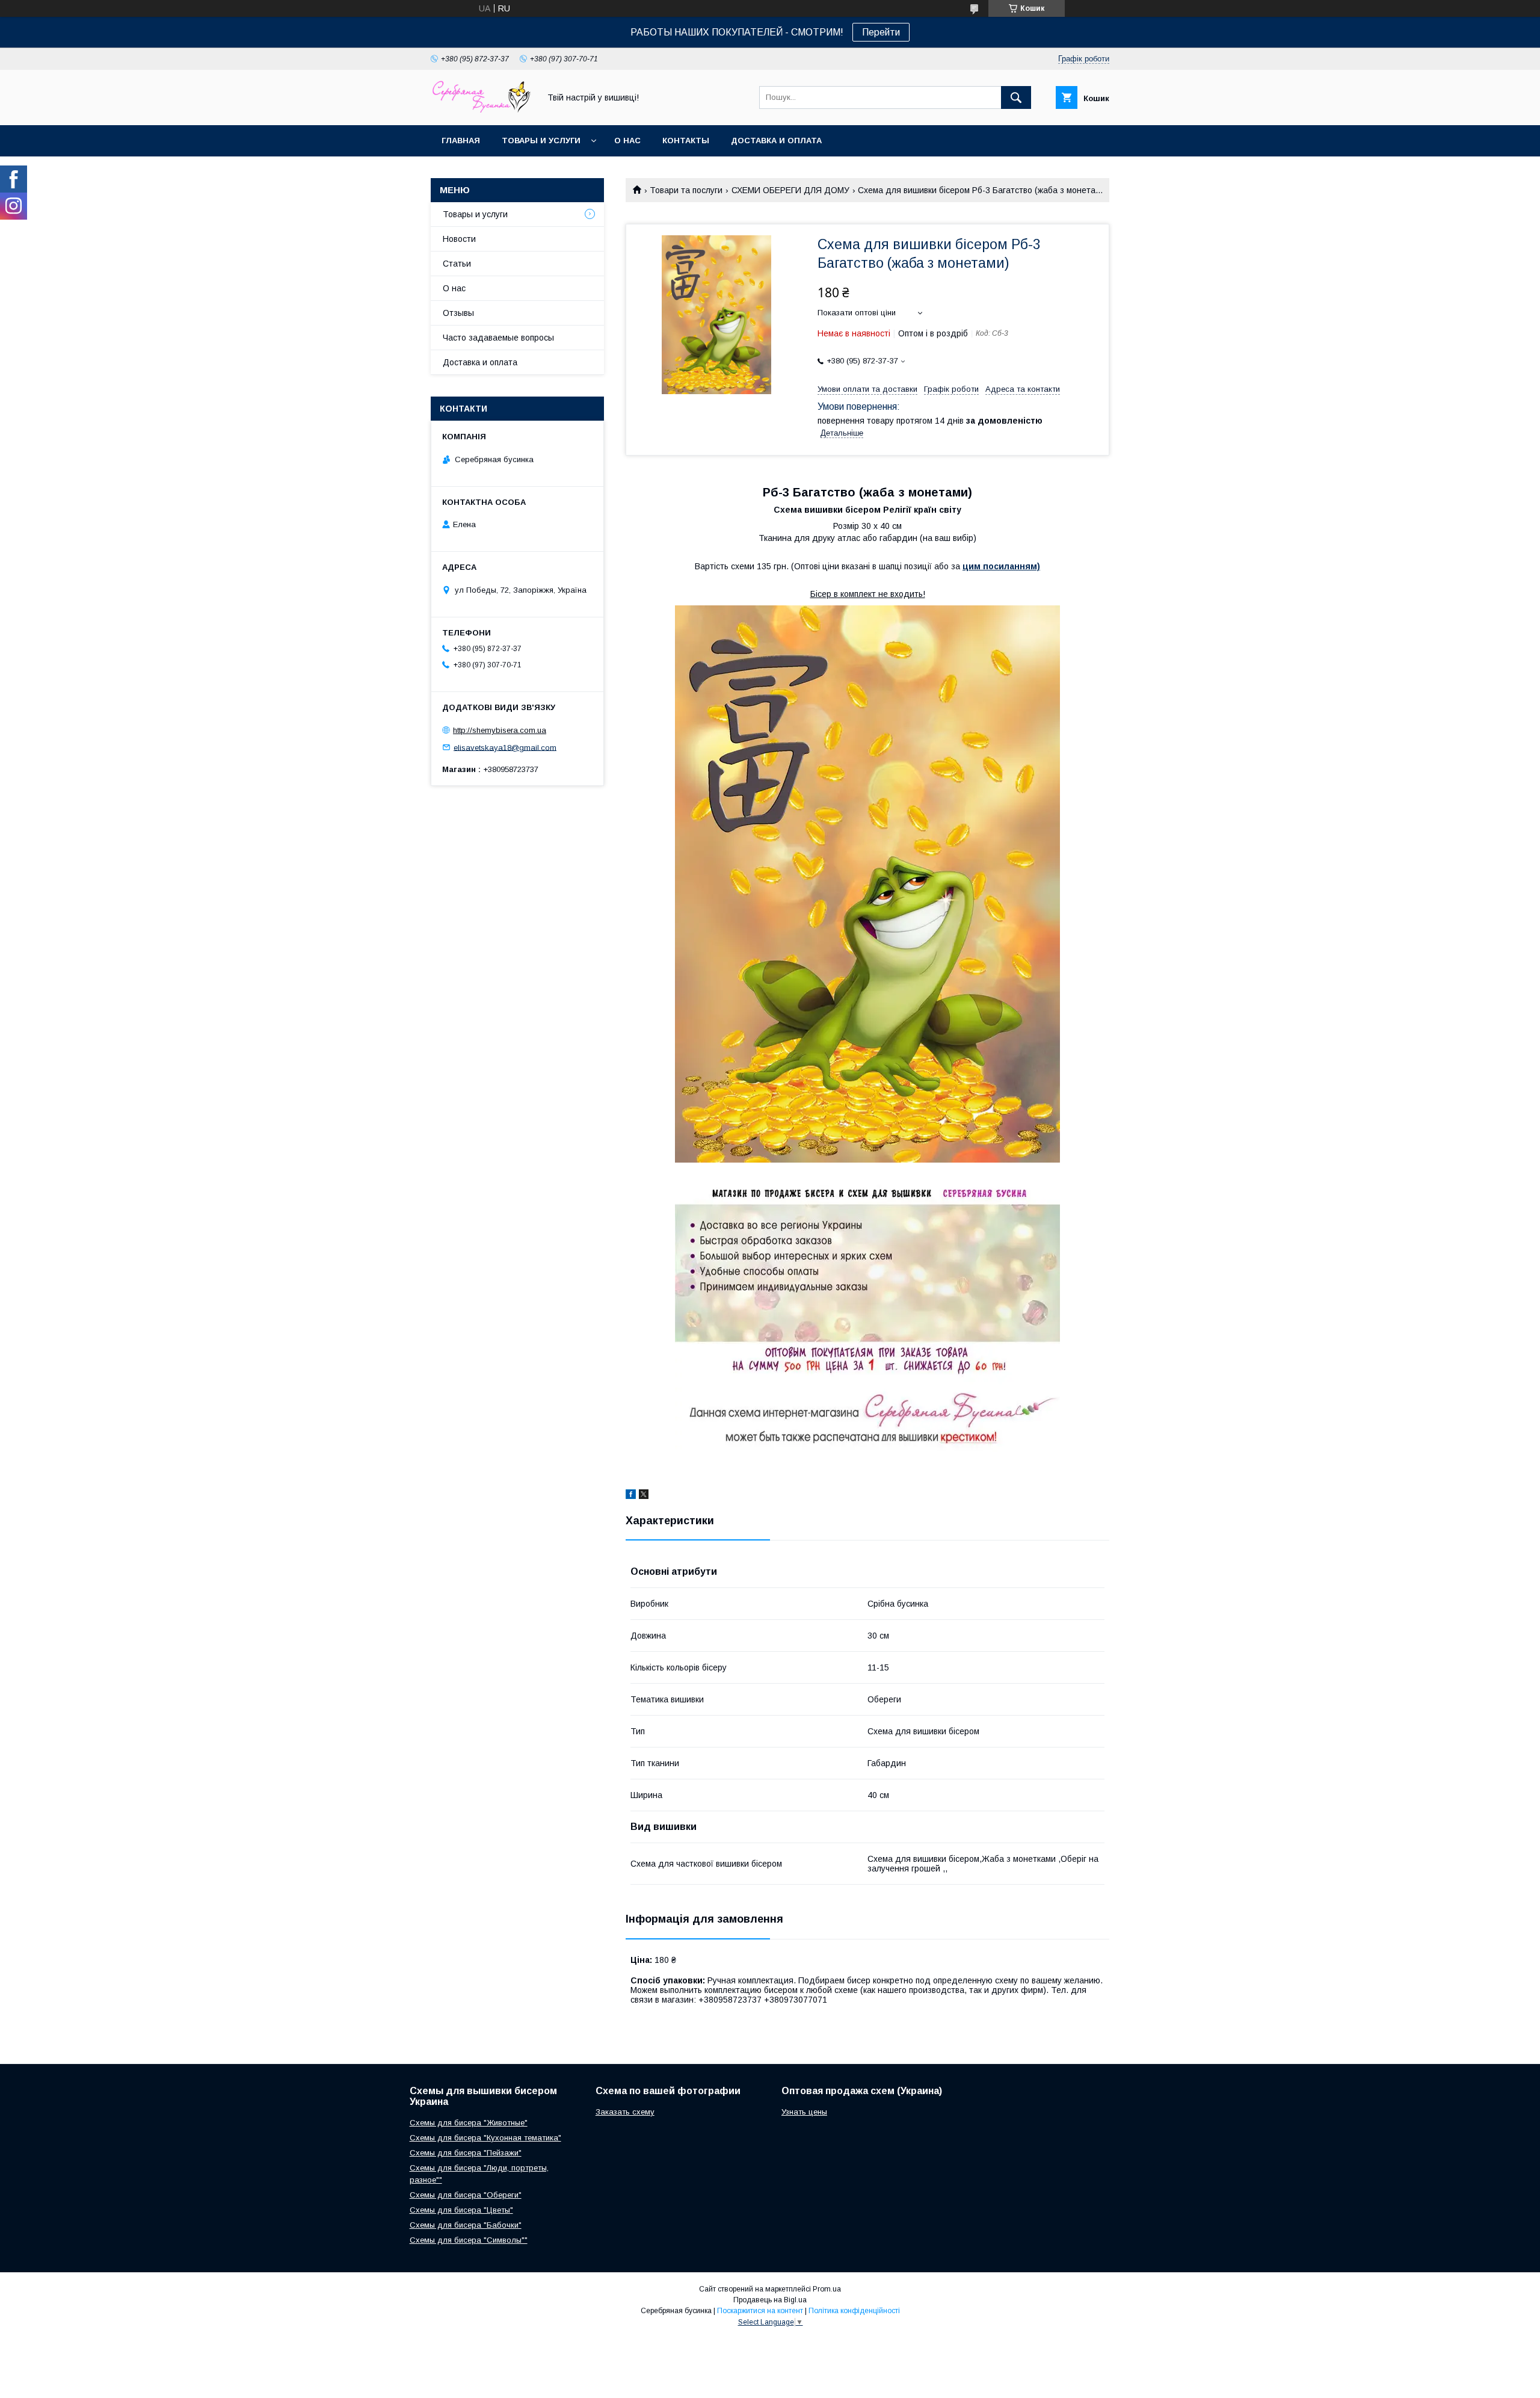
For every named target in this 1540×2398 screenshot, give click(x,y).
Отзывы (458, 313)
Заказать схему (625, 2112)
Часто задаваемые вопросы (498, 338)
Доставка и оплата (776, 141)
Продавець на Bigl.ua (770, 2300)
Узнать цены (804, 2112)
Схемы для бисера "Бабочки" (466, 2225)
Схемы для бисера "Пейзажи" (466, 2153)
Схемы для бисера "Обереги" (466, 2195)
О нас (627, 141)
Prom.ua (827, 2289)
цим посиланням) (1001, 566)
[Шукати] (1016, 97)
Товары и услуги (541, 141)
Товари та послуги (686, 190)
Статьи (457, 264)
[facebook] (631, 1496)
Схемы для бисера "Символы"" (469, 2240)
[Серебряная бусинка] (482, 110)
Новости (459, 239)
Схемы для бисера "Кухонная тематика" (485, 2138)
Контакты (686, 141)
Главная (461, 141)
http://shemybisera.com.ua (500, 730)
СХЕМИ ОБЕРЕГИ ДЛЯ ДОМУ (790, 190)
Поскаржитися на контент (760, 2311)
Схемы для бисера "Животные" (469, 2123)
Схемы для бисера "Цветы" (461, 2210)
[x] (644, 1496)
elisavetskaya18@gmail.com (505, 747)
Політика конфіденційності (854, 2311)
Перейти (881, 32)
